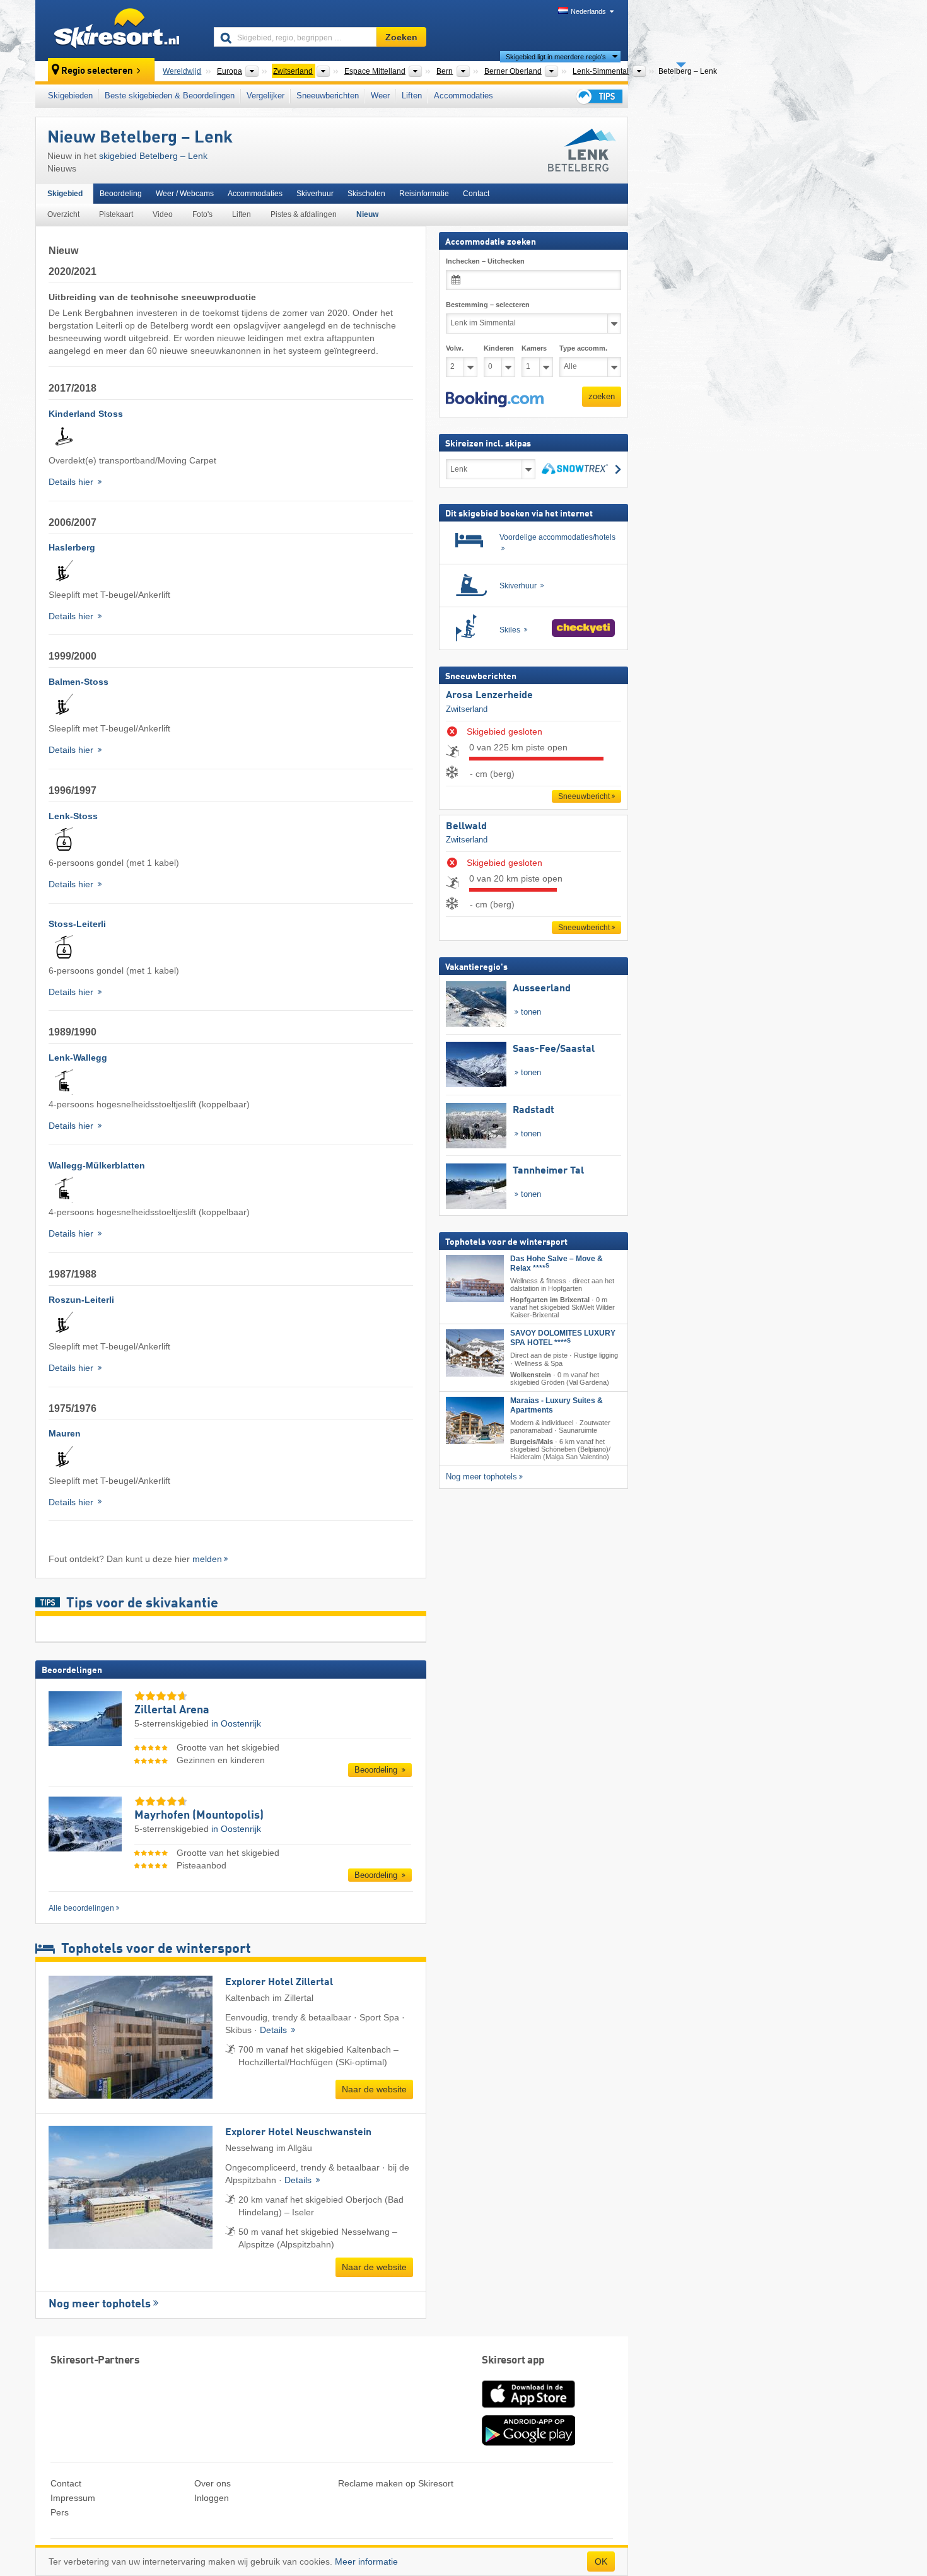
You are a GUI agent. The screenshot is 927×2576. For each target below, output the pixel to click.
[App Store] (528, 2409)
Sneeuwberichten (328, 96)
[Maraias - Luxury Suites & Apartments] (475, 1420)
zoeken (602, 396)
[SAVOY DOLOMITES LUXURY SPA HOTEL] (475, 1353)
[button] (495, 399)
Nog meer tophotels (100, 2304)
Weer (380, 96)
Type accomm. (583, 348)
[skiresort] (119, 30)
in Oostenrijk (236, 1723)
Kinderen (499, 348)
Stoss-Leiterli (77, 924)
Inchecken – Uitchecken (485, 261)
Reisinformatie (424, 194)
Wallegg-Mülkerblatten (97, 1165)
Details (275, 2030)
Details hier (72, 482)
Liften (412, 96)
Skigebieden (70, 96)
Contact (476, 194)
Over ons (213, 2483)
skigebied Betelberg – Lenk (153, 156)
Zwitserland (467, 708)
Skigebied (65, 194)
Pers (60, 2512)
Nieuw (367, 214)
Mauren (65, 1433)
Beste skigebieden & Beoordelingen (170, 96)
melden (207, 1559)
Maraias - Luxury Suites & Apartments (557, 1405)
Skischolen (366, 194)
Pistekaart (116, 214)
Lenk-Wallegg (78, 1058)
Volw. (455, 348)
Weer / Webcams (185, 194)
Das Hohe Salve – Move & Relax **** (557, 1263)
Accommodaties (463, 96)
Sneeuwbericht (584, 796)
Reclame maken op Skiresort (396, 2483)
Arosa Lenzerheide (489, 696)
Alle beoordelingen (81, 1908)
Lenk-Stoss (73, 816)
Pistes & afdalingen (304, 214)
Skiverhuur (315, 194)
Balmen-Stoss (79, 682)
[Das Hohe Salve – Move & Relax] (475, 1279)
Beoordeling (121, 194)
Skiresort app (513, 2361)
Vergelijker (265, 96)
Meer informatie (366, 2561)
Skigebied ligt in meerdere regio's (556, 57)
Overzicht (63, 214)
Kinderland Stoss (86, 414)
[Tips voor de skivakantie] (598, 96)
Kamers (534, 348)
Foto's (202, 214)
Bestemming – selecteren (488, 305)
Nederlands (588, 11)
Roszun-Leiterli (81, 1300)
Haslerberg (72, 547)
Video (163, 214)
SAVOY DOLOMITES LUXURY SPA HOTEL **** (563, 1338)
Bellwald (466, 827)
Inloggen (212, 2498)
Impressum (73, 2498)
